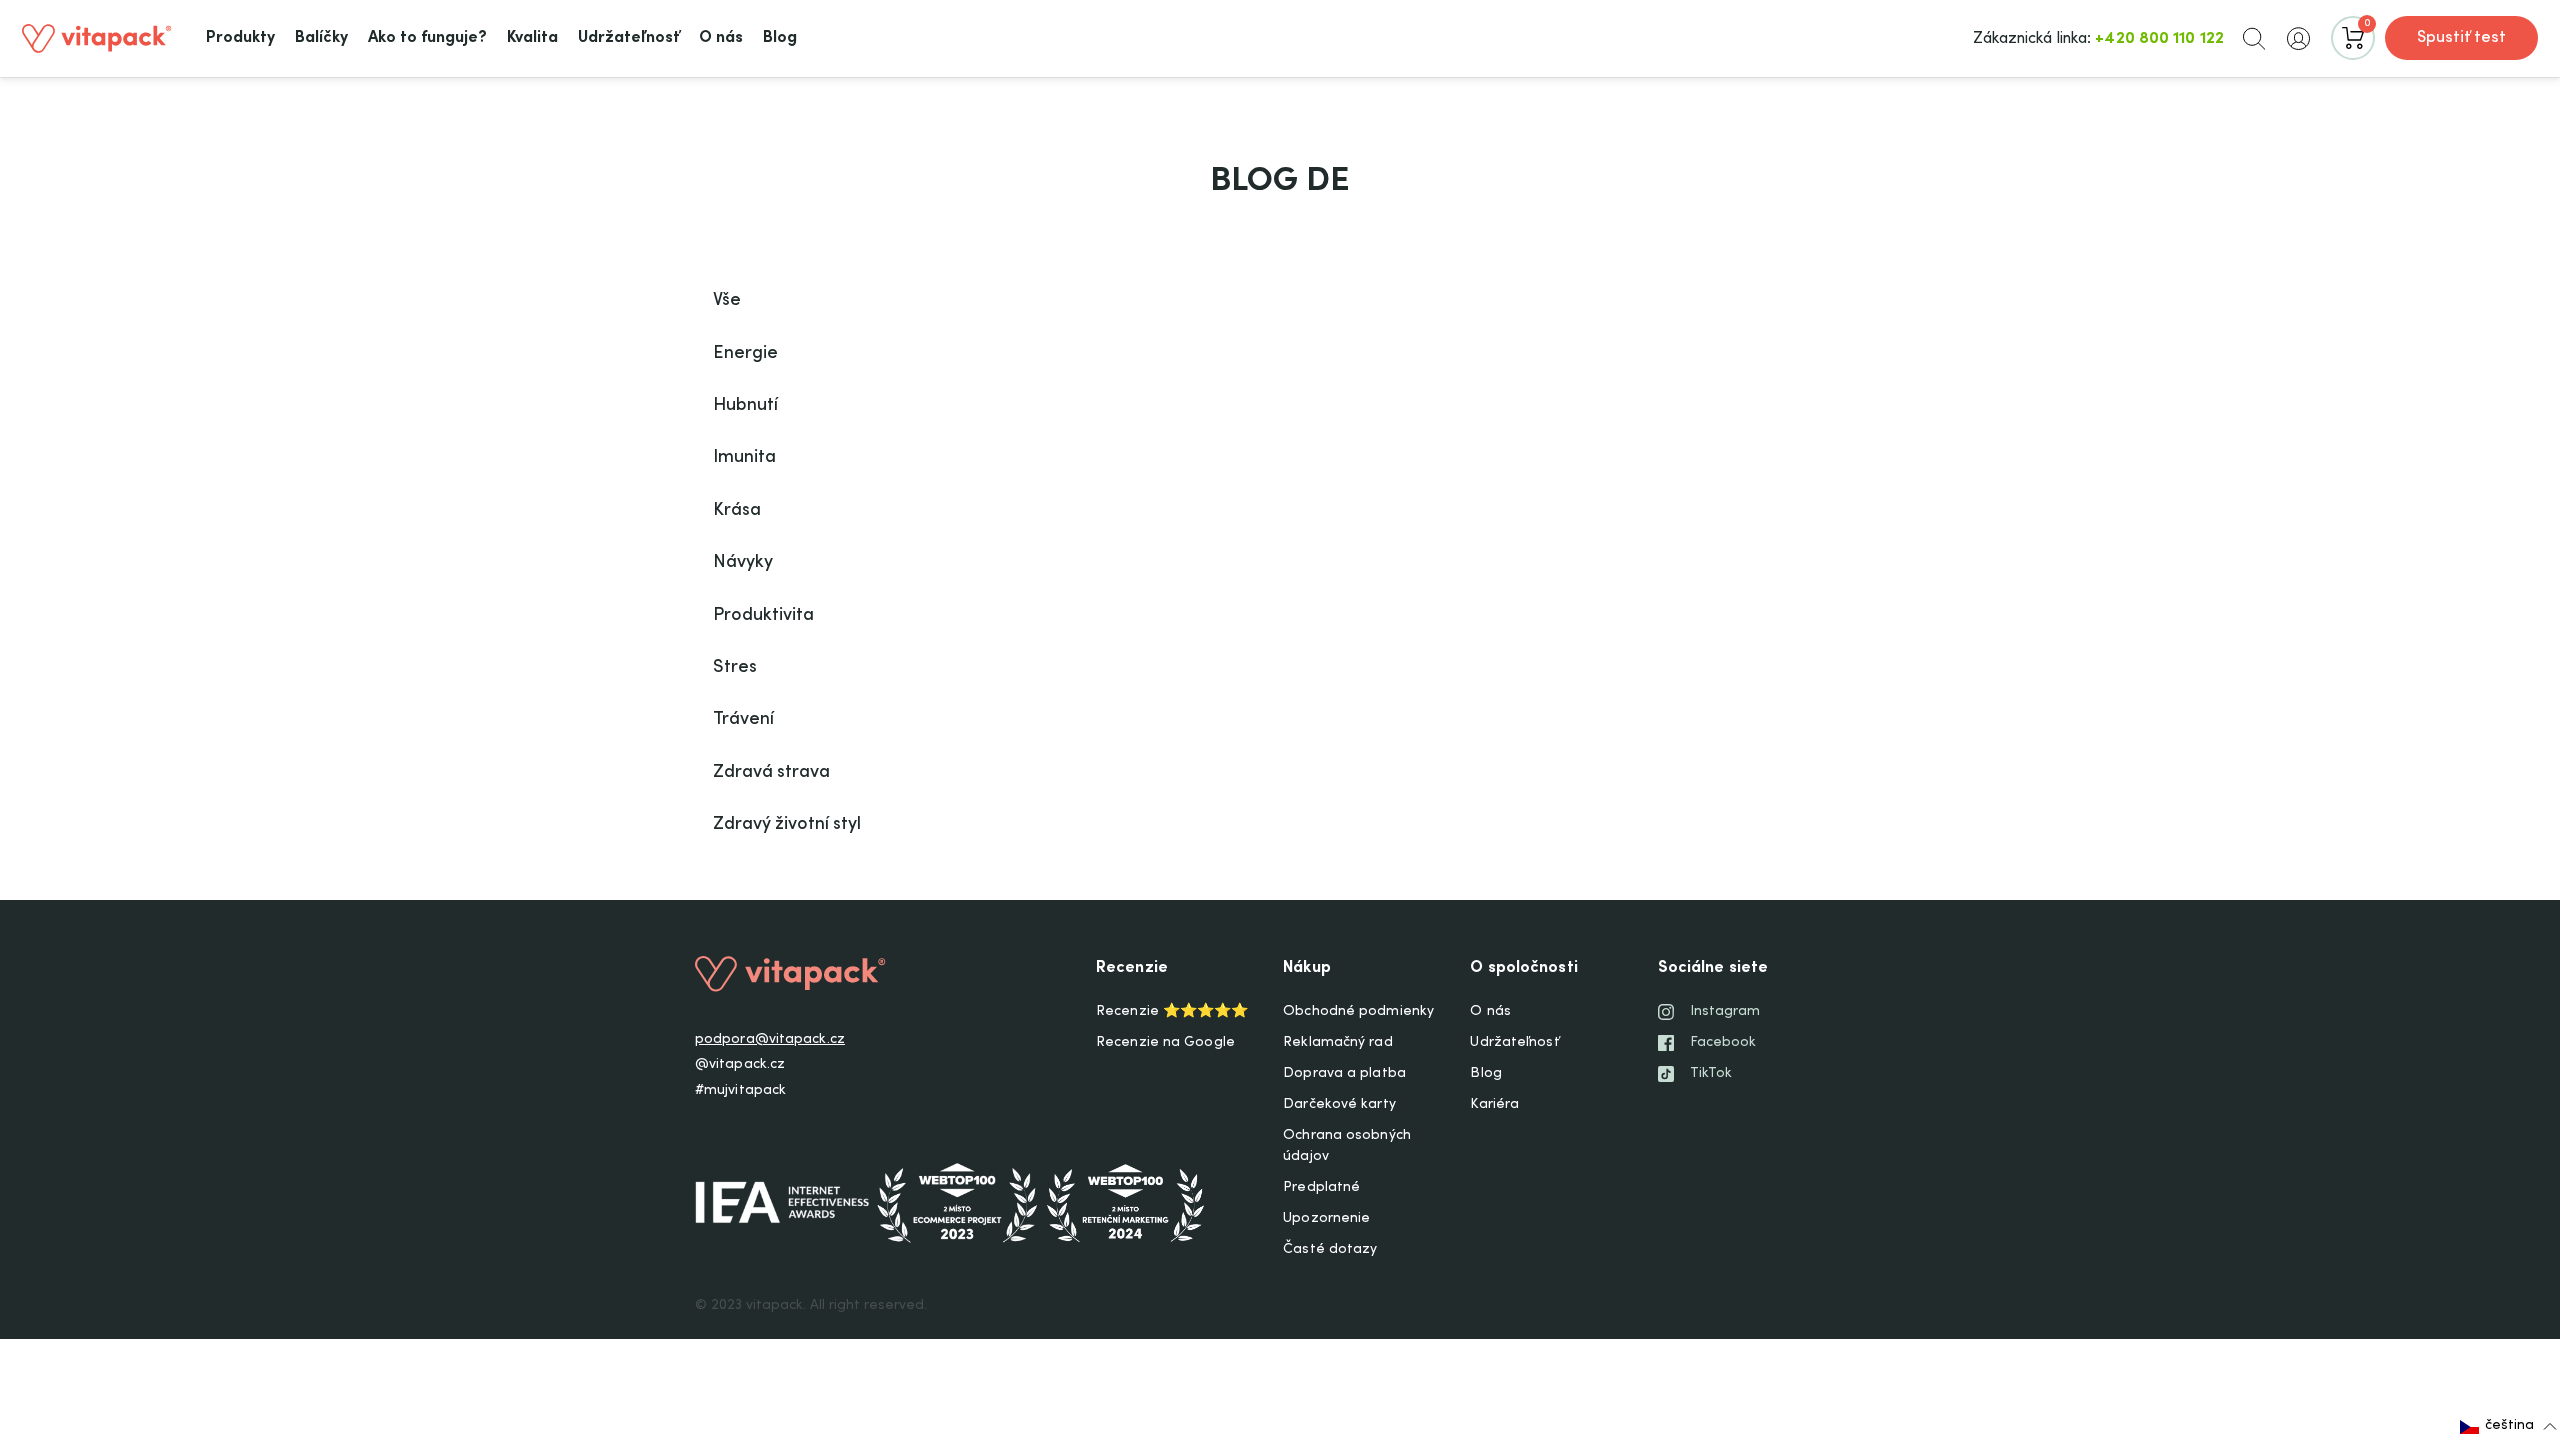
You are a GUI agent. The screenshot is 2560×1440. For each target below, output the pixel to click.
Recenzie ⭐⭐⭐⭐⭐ (1172, 1012)
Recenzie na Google (1165, 1043)
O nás (1490, 1012)
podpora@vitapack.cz (770, 1040)
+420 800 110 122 (2159, 39)
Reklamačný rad (1337, 1043)
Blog (1485, 1074)
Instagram (1725, 1012)
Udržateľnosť (1514, 1043)
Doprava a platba (1344, 1074)
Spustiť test (2461, 38)
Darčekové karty (1339, 1105)
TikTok (1711, 1074)
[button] (2254, 38)
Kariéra (1494, 1105)
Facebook (1723, 1043)
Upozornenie (1326, 1219)
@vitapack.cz (740, 1065)
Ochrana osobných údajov (1347, 1146)
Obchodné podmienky (1358, 1012)
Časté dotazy (1330, 1250)
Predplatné (1321, 1188)
